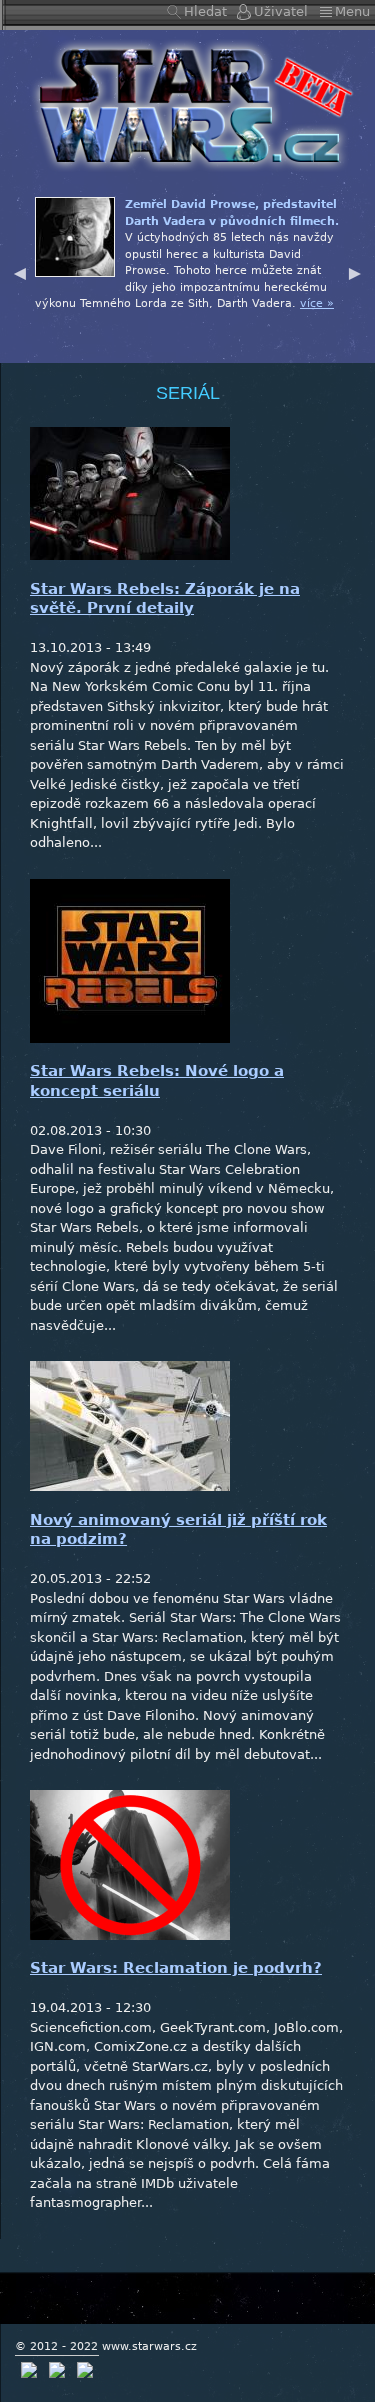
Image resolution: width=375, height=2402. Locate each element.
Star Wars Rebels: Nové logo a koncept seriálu (157, 1081)
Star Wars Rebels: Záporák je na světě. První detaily (165, 599)
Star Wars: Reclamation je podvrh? (176, 1968)
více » (317, 303)
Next (355, 271)
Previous (20, 271)
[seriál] (188, 104)
